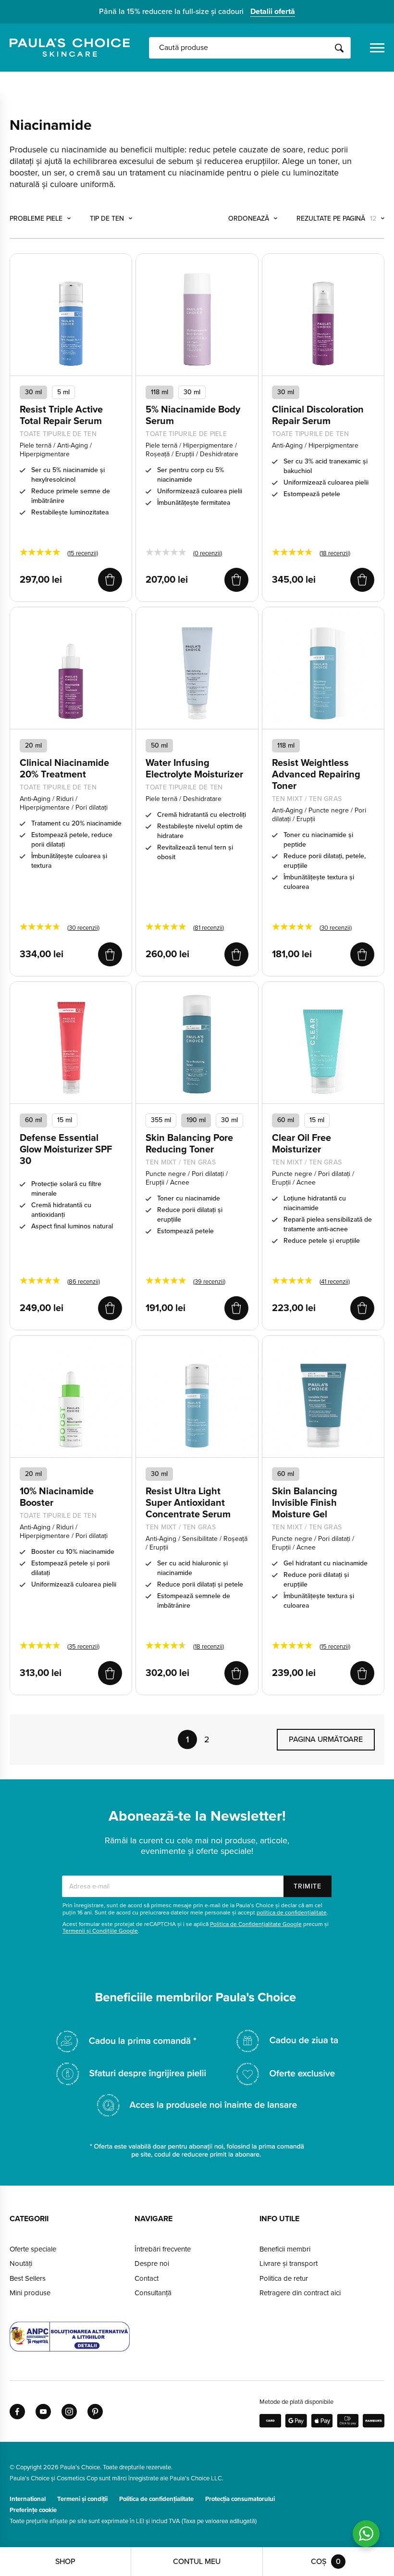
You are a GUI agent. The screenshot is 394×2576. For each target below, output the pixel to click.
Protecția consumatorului (240, 2499)
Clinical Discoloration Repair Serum (318, 415)
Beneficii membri (285, 2249)
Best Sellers (28, 2278)
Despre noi (152, 2263)
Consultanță (153, 2293)
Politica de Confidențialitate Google (256, 1924)
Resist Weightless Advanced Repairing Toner (316, 775)
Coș (326, 2562)
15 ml (65, 1120)
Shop (65, 2562)
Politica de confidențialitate (156, 2499)
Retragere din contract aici (300, 2293)
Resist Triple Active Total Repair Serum (61, 415)
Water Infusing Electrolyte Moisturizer (194, 769)
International (28, 2499)
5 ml (63, 392)
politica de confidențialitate (292, 1913)
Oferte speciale (33, 2249)
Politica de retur (284, 2278)
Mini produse (30, 2293)
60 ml (33, 1120)
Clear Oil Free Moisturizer (302, 1144)
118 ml (160, 392)
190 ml (196, 1120)
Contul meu (197, 2562)
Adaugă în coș (110, 580)
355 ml (161, 1120)
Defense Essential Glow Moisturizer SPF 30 (66, 1150)
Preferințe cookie (33, 2510)
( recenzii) (83, 553)
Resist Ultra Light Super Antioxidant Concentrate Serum (188, 1503)
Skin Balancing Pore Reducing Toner (189, 1144)
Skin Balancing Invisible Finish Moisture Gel (305, 1503)
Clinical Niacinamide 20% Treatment (64, 769)
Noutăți (21, 2263)
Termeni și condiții (82, 2499)
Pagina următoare (326, 1739)
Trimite (308, 1886)
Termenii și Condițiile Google (100, 1931)
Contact (147, 2278)
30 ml (33, 392)
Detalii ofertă (273, 12)
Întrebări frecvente (163, 2249)
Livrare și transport (289, 2263)
